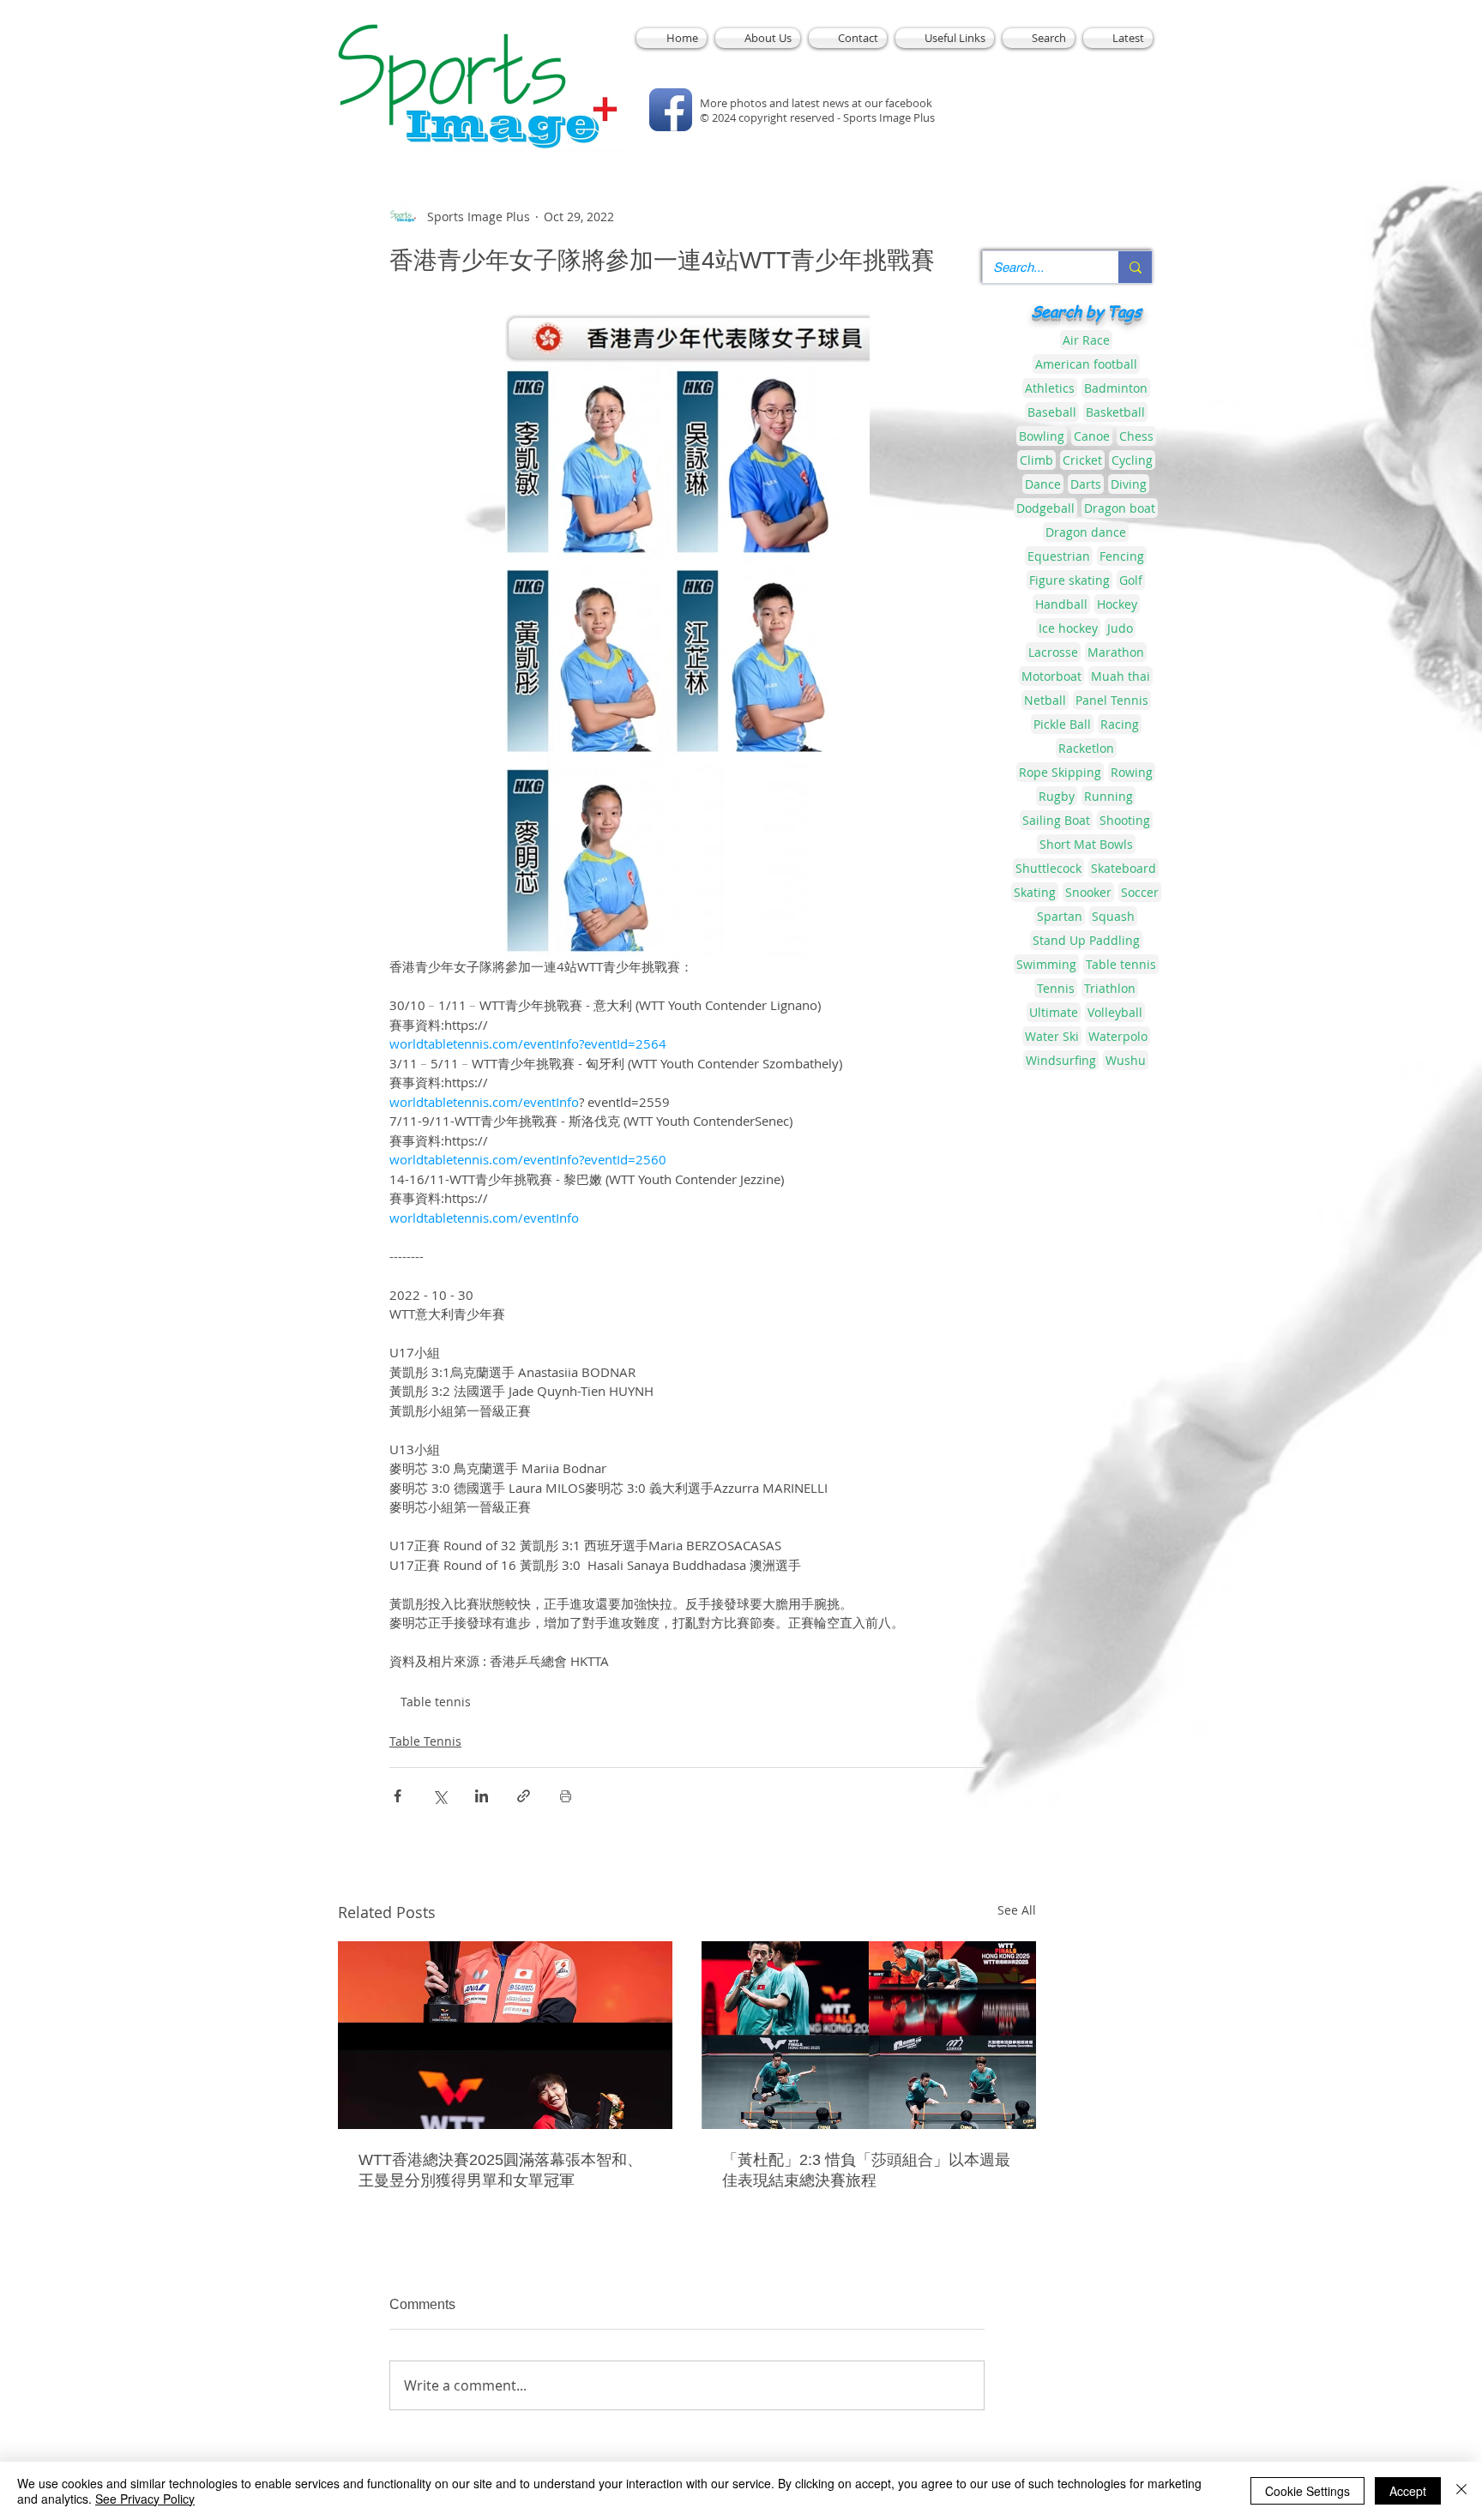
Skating (1035, 892)
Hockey (1117, 604)
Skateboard (1124, 868)
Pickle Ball (1062, 724)
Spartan (1060, 916)
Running (1108, 796)
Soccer (1140, 892)
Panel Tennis (1112, 700)
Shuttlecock (1048, 868)
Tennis (1056, 988)
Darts (1086, 484)
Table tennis (436, 1702)
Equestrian (1059, 556)
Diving (1129, 484)
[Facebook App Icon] (671, 110)
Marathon (1116, 652)
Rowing (1132, 772)
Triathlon (1110, 988)
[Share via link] (524, 1796)
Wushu (1126, 1060)
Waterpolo (1118, 1036)
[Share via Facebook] (398, 1796)
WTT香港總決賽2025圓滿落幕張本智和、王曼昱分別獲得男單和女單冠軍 (500, 2170)
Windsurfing (1061, 1060)
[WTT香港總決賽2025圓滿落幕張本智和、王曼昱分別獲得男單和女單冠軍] (505, 2035)
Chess (1136, 436)
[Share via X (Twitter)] (440, 1796)
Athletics (1050, 388)
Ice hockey (1068, 628)
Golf (1131, 580)
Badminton (1116, 388)
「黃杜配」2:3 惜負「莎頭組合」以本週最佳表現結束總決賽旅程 (866, 2170)
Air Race (1086, 340)
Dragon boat (1120, 508)
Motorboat (1051, 676)
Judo (1120, 628)
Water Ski (1052, 1036)
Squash (1113, 916)
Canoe (1092, 436)
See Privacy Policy (145, 2499)
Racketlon (1086, 748)
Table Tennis (425, 1741)
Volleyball (1115, 1012)
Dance (1043, 484)
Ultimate (1054, 1012)
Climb (1036, 460)
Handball (1061, 604)
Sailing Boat (1056, 820)
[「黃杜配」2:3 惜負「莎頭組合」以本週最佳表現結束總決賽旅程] (869, 2035)
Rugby (1057, 796)
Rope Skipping (1060, 772)
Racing (1120, 724)
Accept (1408, 2491)
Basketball (1115, 412)
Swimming (1046, 964)
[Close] (1461, 2491)
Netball (1045, 700)
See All (1017, 1910)
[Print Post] (566, 1796)
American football (1086, 364)
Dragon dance (1086, 532)
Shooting (1125, 820)
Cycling (1132, 460)
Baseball (1052, 412)
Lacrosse (1053, 652)
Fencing (1122, 556)
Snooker (1088, 892)
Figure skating (1069, 580)
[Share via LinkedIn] (482, 1796)
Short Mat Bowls (1086, 844)
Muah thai (1121, 676)
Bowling (1042, 436)
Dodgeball (1045, 508)
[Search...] (1135, 267)
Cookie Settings (1307, 2491)
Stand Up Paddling (1086, 940)
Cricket (1082, 460)
